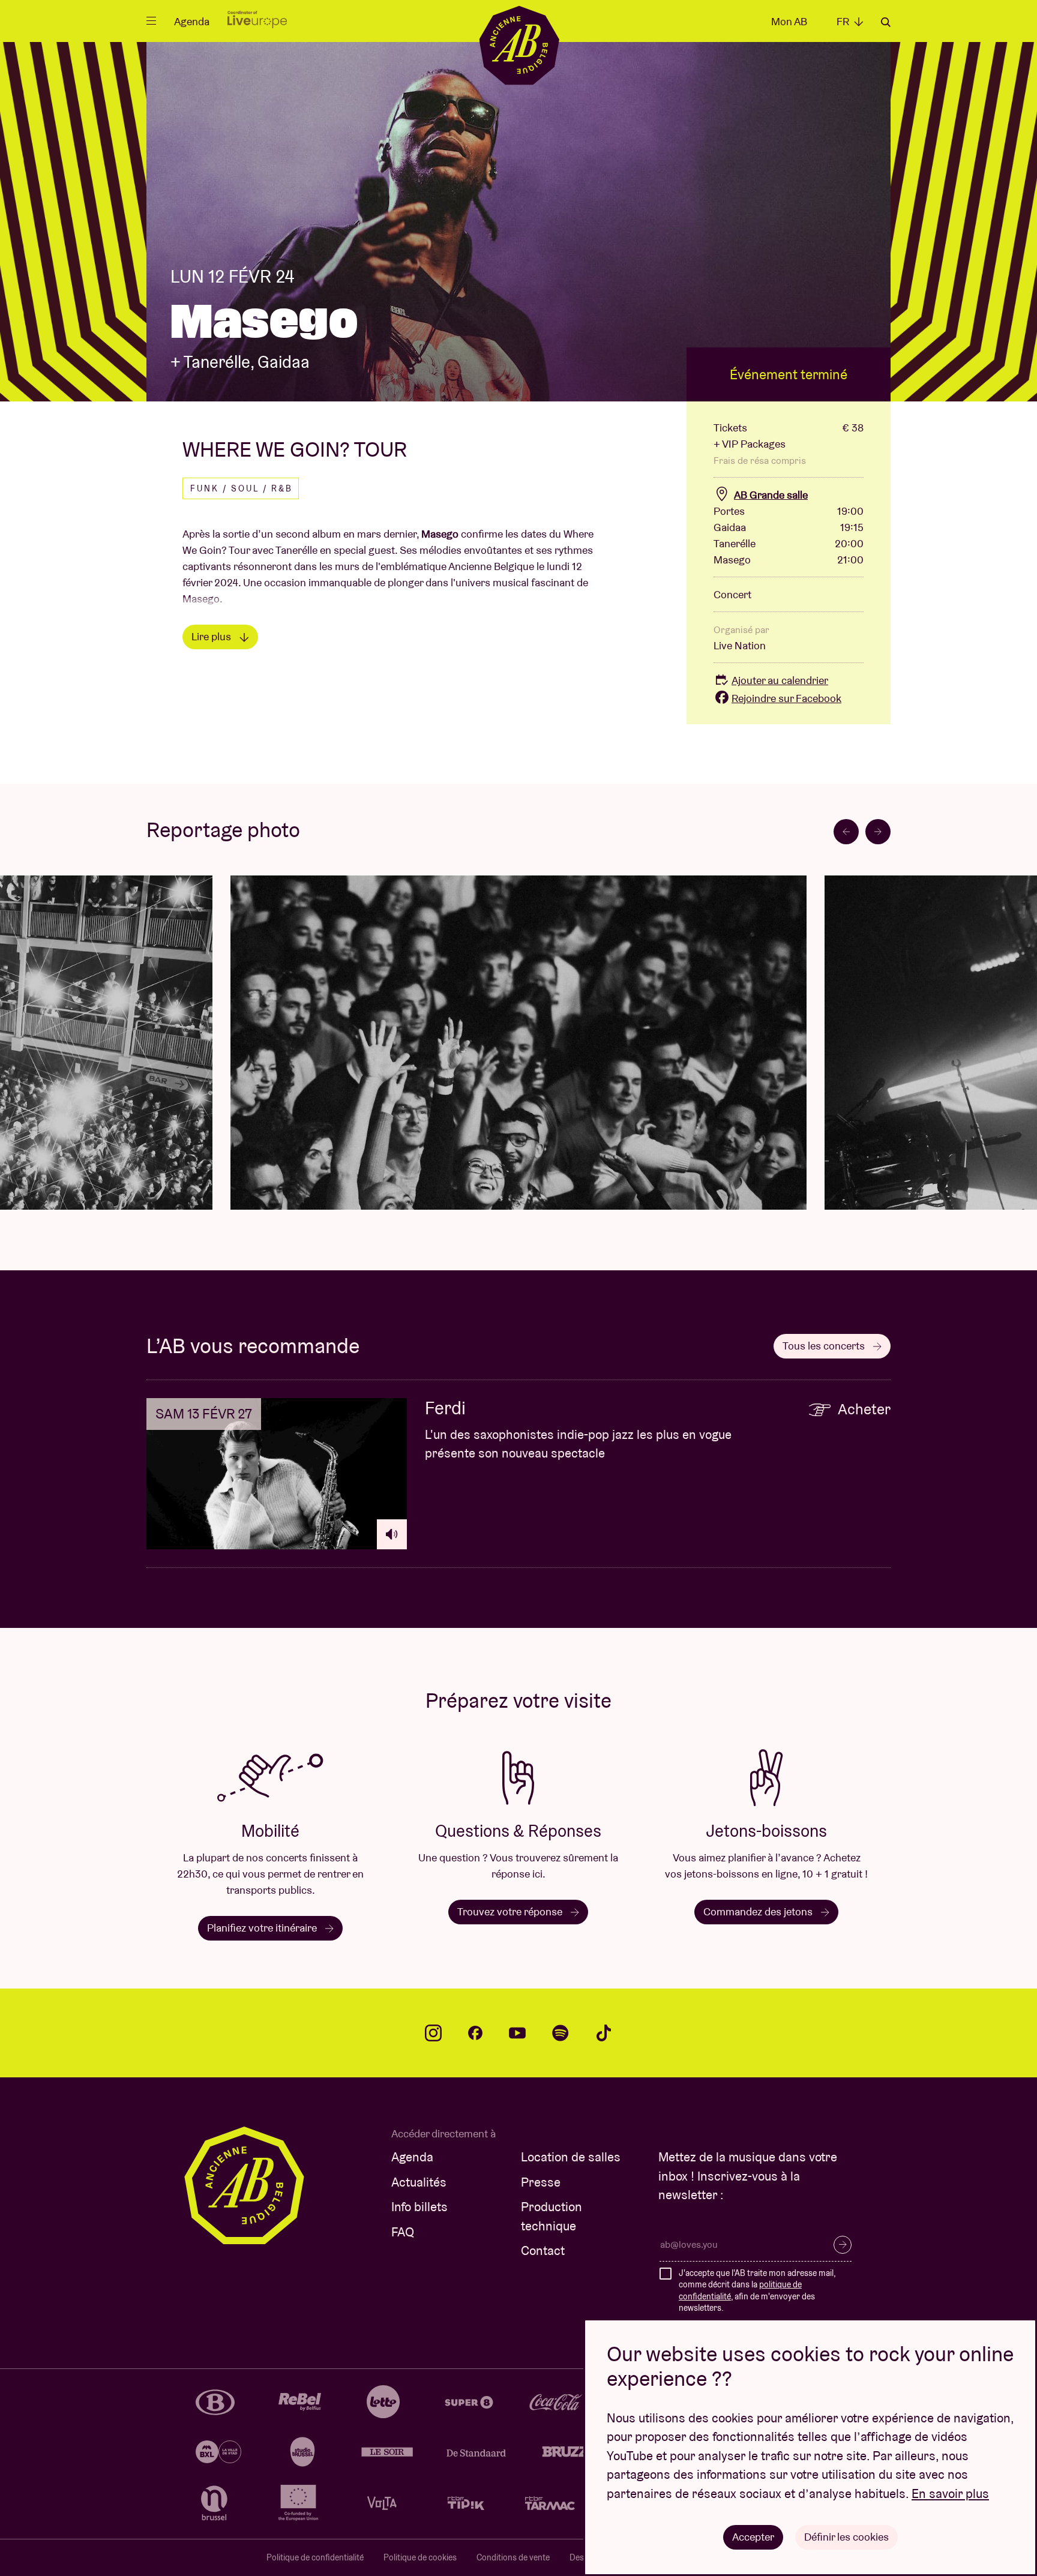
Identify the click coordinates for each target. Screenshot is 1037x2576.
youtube (517, 2033)
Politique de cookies (420, 2557)
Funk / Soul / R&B (242, 488)
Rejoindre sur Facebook (786, 698)
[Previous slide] (846, 832)
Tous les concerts (825, 1346)
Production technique (552, 2216)
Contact (543, 2250)
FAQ (403, 2232)
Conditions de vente (513, 2557)
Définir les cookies (846, 2537)
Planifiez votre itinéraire (263, 1928)
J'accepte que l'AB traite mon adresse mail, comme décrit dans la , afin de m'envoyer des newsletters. (757, 2291)
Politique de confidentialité (315, 2557)
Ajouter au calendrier (780, 680)
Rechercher (886, 22)
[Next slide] (878, 832)
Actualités (419, 2182)
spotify (561, 2033)
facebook (475, 2033)
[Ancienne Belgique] (519, 45)
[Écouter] (392, 1534)
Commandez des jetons (759, 1911)
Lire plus (212, 636)
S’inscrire (843, 2245)
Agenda (192, 21)
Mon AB (789, 21)
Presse (541, 2182)
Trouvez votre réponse (511, 1911)
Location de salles (571, 2157)
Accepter (753, 2537)
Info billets (419, 2207)
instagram (433, 2033)
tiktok (604, 2033)
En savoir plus (950, 2493)
